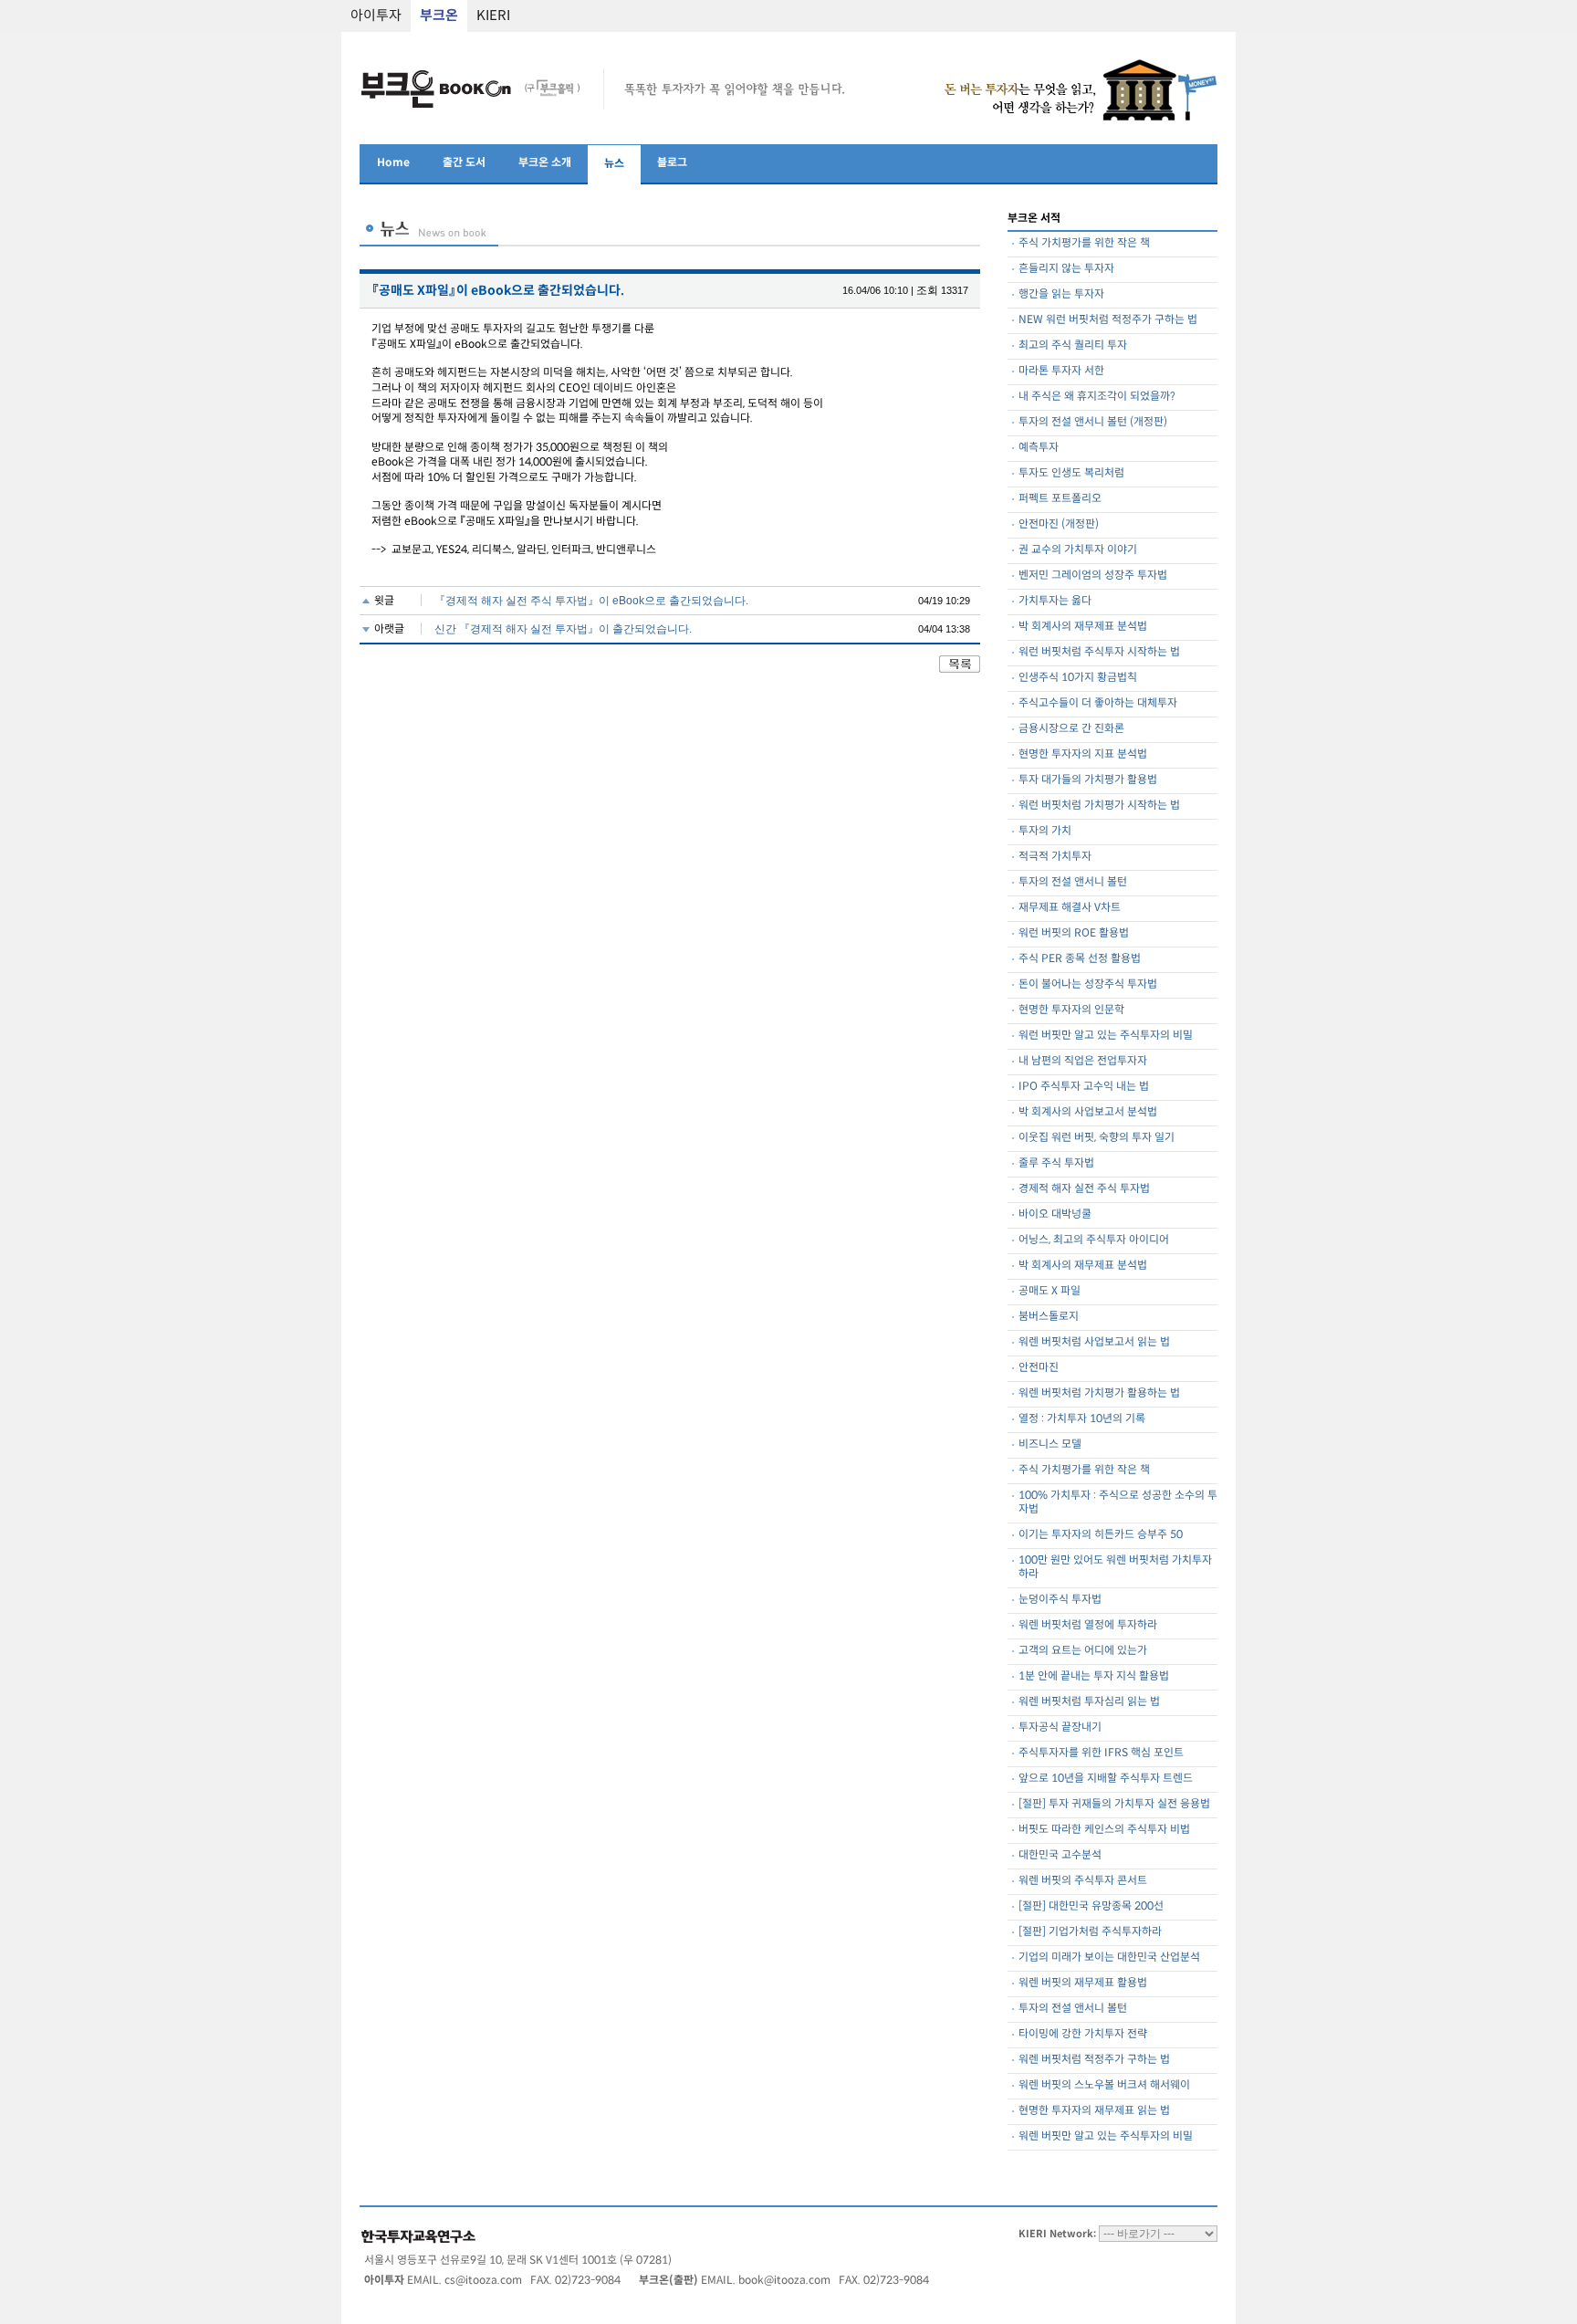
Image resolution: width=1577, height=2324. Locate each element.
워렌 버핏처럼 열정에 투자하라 (1088, 1625)
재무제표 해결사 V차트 (1070, 908)
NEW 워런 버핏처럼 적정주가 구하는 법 (1108, 320)
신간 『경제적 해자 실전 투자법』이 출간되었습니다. (563, 629)
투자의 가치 (1045, 831)
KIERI (493, 16)
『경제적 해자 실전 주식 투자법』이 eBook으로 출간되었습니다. (591, 601)
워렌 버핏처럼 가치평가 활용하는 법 (1099, 1393)
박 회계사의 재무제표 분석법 (1083, 627)
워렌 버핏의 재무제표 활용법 (1083, 1983)
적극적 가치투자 (1055, 857)
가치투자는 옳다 (1055, 601)
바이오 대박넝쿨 (1055, 1214)
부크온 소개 (545, 163)
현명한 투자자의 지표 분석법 (1083, 754)
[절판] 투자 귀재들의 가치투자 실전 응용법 (1114, 1804)
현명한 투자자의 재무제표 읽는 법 (1094, 2111)
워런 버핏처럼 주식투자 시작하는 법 (1099, 652)
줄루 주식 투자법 (1056, 1163)
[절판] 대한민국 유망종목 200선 (1091, 1906)
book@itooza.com (784, 2281)
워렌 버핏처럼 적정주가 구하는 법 (1094, 2060)
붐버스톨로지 (1049, 1317)
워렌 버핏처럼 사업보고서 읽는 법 (1094, 1342)
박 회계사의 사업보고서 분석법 (1088, 1112)
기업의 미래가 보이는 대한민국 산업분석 (1109, 1958)
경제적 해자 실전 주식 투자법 (1084, 1189)
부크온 (439, 16)
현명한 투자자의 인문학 (1071, 1010)
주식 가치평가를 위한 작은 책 (1084, 243)
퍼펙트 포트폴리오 (1060, 499)
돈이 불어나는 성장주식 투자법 (1088, 984)
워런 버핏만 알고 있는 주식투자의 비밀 (1106, 1036)
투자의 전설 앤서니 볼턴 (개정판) (1093, 422)
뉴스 (614, 164)
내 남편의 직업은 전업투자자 (1083, 1061)
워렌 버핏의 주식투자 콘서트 (1083, 1881)
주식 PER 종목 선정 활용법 (1080, 959)
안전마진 (1039, 1368)
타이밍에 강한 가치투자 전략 (1083, 2034)
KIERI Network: (1057, 2234)
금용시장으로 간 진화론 (1071, 729)
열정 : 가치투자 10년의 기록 (1082, 1419)
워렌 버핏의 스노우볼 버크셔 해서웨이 (1104, 2085)
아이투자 (376, 16)
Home (393, 163)
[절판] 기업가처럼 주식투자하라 (1090, 1932)
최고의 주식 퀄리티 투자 (1073, 345)
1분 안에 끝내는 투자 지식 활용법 (1094, 1676)
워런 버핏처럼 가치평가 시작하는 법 (1099, 806)
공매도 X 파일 (1050, 1291)
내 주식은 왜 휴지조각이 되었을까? (1097, 397)
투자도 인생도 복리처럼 (1071, 473)
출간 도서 (464, 163)
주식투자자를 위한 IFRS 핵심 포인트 (1101, 1753)
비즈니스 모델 (1050, 1445)
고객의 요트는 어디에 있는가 (1083, 1651)
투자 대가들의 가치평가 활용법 (1088, 780)
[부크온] (472, 109)
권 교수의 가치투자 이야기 (1078, 550)
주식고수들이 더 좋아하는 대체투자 (1098, 703)
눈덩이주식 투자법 (1060, 1600)
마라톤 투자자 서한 (1061, 371)
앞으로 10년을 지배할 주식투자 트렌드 (1106, 1779)
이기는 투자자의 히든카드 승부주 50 (1101, 1535)
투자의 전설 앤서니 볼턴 (1073, 882)
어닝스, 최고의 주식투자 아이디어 (1094, 1240)
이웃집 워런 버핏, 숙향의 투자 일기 (1097, 1138)
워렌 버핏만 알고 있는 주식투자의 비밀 (1106, 2136)
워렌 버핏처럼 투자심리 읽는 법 (1089, 1702)
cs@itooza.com (483, 2281)
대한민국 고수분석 (1060, 1855)
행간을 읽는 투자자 (1061, 294)
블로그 (672, 163)
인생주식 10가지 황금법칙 (1078, 678)
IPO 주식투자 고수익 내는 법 (1084, 1087)
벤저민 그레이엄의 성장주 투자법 (1093, 576)
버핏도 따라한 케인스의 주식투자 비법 (1104, 1830)
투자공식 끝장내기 (1060, 1727)
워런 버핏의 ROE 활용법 (1074, 933)
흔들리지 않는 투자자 (1066, 269)
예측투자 (1039, 448)
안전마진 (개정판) (1059, 524)
